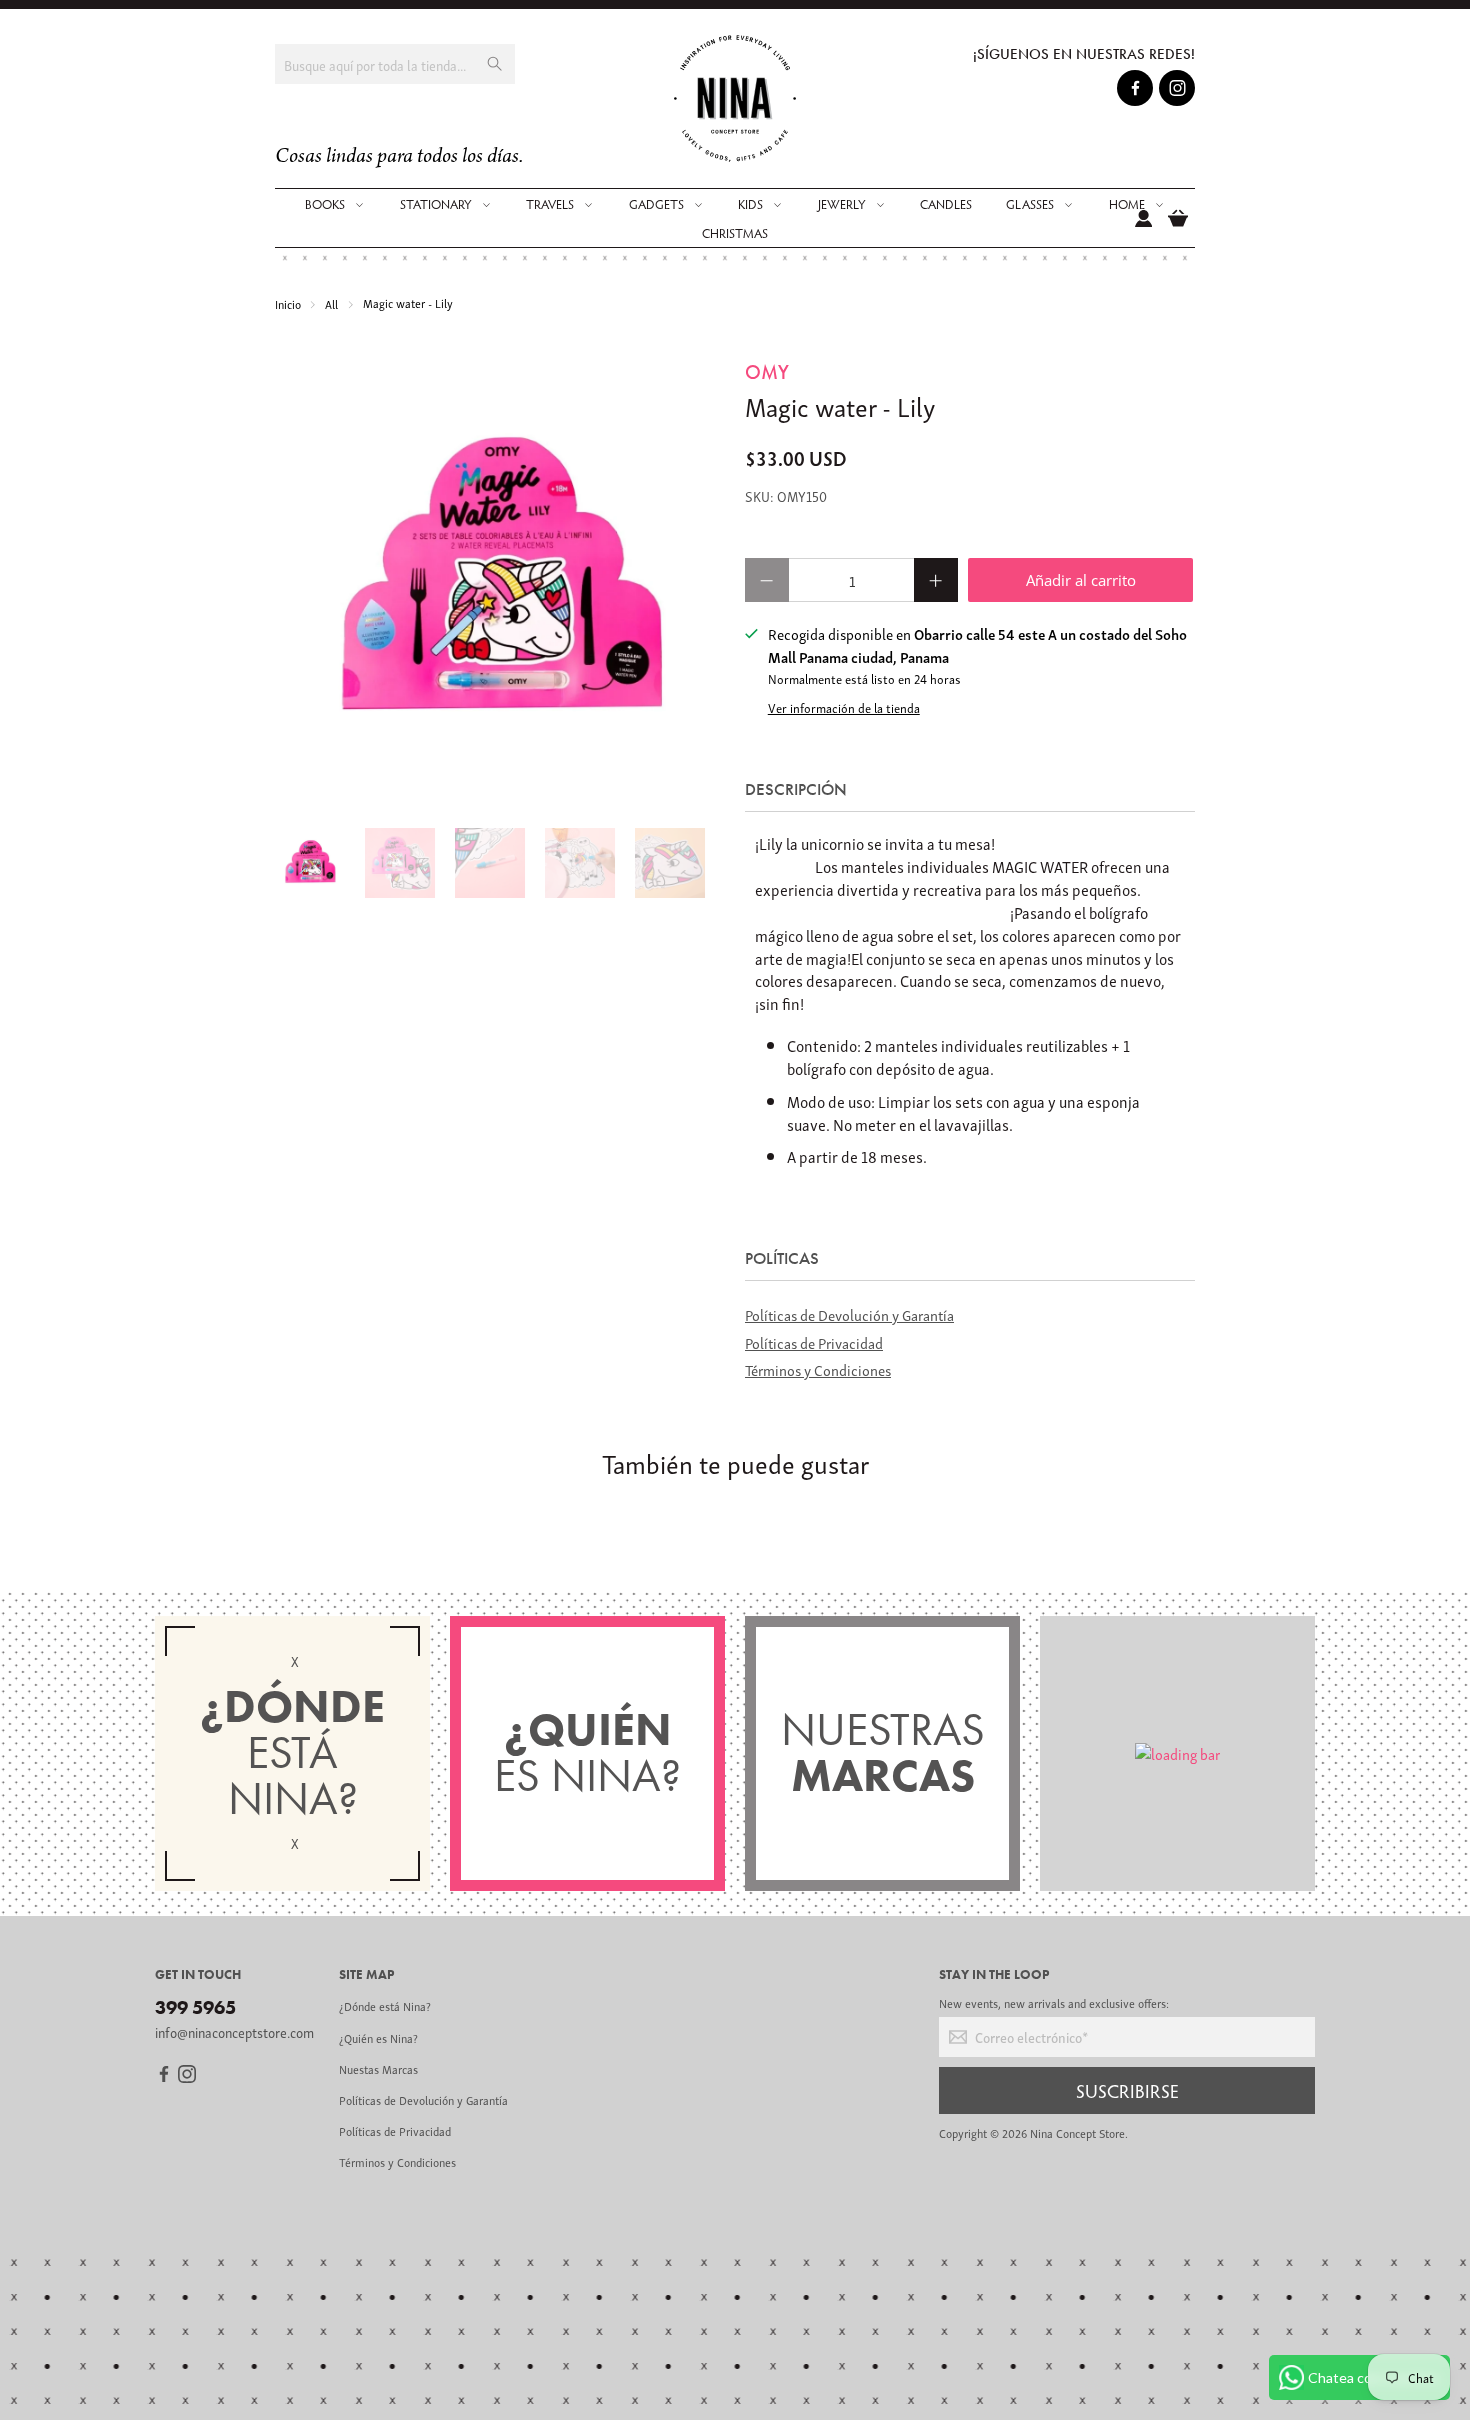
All (331, 303)
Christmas (735, 233)
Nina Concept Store (1077, 2132)
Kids (750, 204)
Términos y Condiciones (818, 1369)
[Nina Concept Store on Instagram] (1177, 91)
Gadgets (656, 204)
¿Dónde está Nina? (385, 2005)
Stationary (436, 204)
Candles (946, 204)
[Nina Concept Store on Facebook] (1135, 91)
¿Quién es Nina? (378, 2037)
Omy (767, 372)
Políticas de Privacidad (814, 1342)
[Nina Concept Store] (735, 98)
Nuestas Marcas (378, 2068)
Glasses (1030, 204)
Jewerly (842, 204)
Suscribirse (1127, 2090)
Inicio (288, 303)
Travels (550, 204)
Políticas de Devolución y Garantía (849, 1314)
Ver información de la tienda (844, 708)
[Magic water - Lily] (500, 583)
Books (325, 204)
